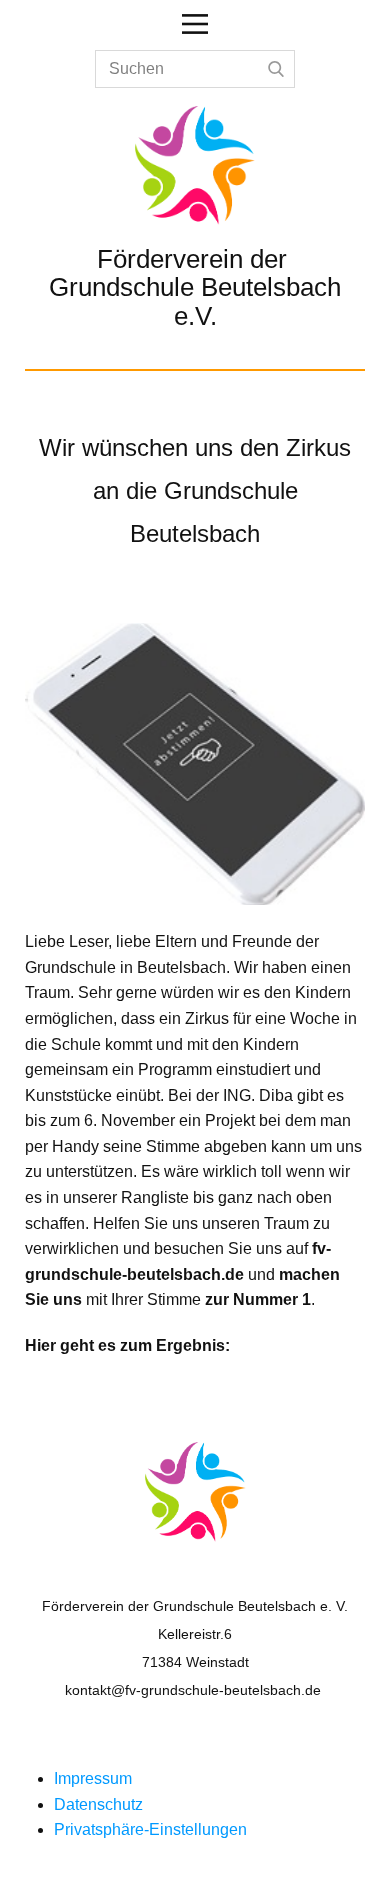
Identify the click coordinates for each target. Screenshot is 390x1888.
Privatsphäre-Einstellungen (150, 1829)
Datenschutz (98, 1804)
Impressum (93, 1778)
